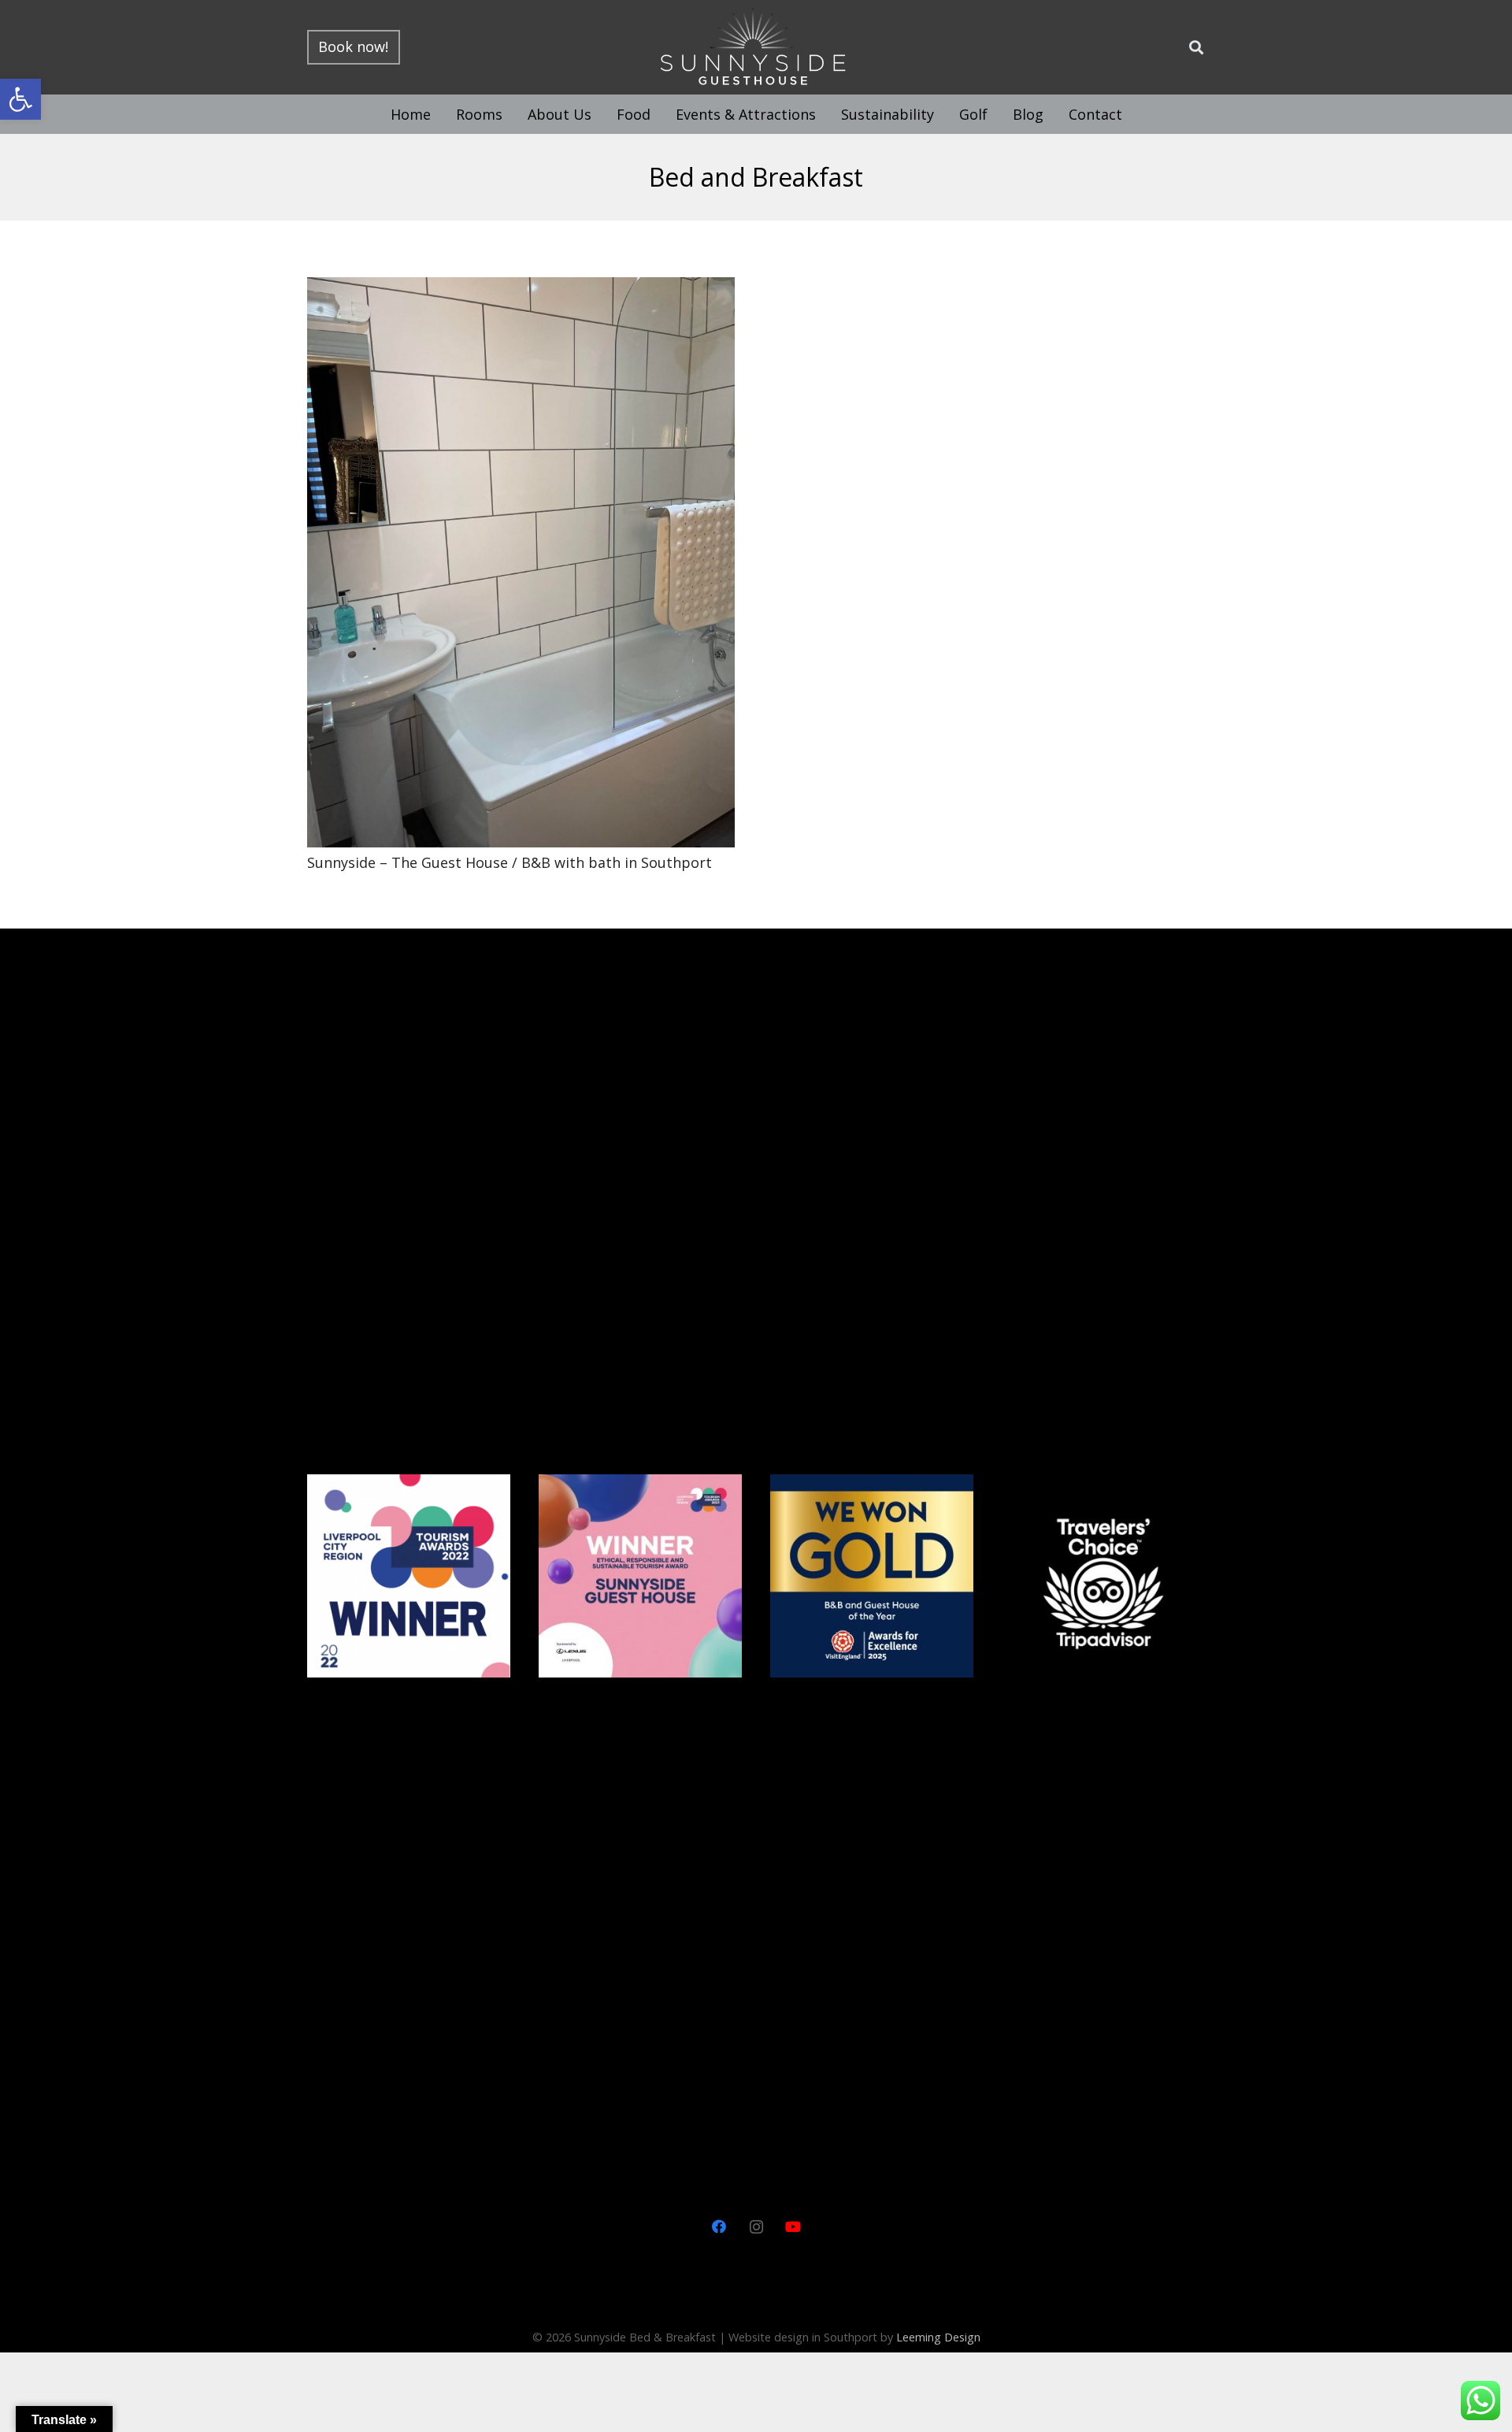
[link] (20, 99)
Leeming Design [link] (938, 2337)
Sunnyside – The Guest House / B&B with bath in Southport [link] (510, 862)
